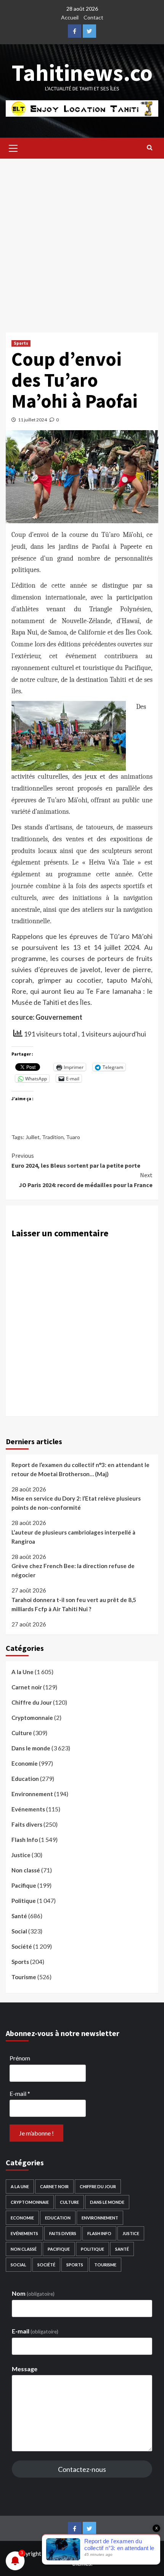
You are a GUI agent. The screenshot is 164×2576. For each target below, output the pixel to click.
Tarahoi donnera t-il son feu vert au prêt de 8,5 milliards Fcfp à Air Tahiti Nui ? (74, 1604)
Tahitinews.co (82, 73)
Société (22, 1946)
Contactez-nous (82, 2469)
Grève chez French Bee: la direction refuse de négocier (73, 1570)
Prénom (20, 2058)
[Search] (150, 147)
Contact (93, 17)
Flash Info (25, 1840)
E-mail (20, 2093)
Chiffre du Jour (32, 1702)
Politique (24, 1901)
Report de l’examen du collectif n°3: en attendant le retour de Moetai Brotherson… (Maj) (80, 1469)
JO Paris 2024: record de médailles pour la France (86, 1180)
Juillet (33, 1137)
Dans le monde (31, 1748)
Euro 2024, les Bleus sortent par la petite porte (76, 1160)
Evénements (28, 1809)
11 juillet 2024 (32, 420)
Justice (21, 1855)
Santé (19, 1916)
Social (19, 1931)
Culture (22, 1733)
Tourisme (24, 1977)
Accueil (70, 17)
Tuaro (73, 1137)
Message (25, 2369)
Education (25, 1779)
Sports (21, 343)
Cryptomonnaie (32, 1718)
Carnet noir (27, 1687)
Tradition (53, 1137)
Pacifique (24, 1885)
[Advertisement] (82, 242)
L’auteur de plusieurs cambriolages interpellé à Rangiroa (73, 1537)
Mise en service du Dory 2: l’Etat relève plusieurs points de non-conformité (76, 1503)
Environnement (32, 1794)
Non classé (26, 1870)
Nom (33, 2293)
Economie (25, 1763)
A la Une (23, 1672)
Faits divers (27, 1824)
